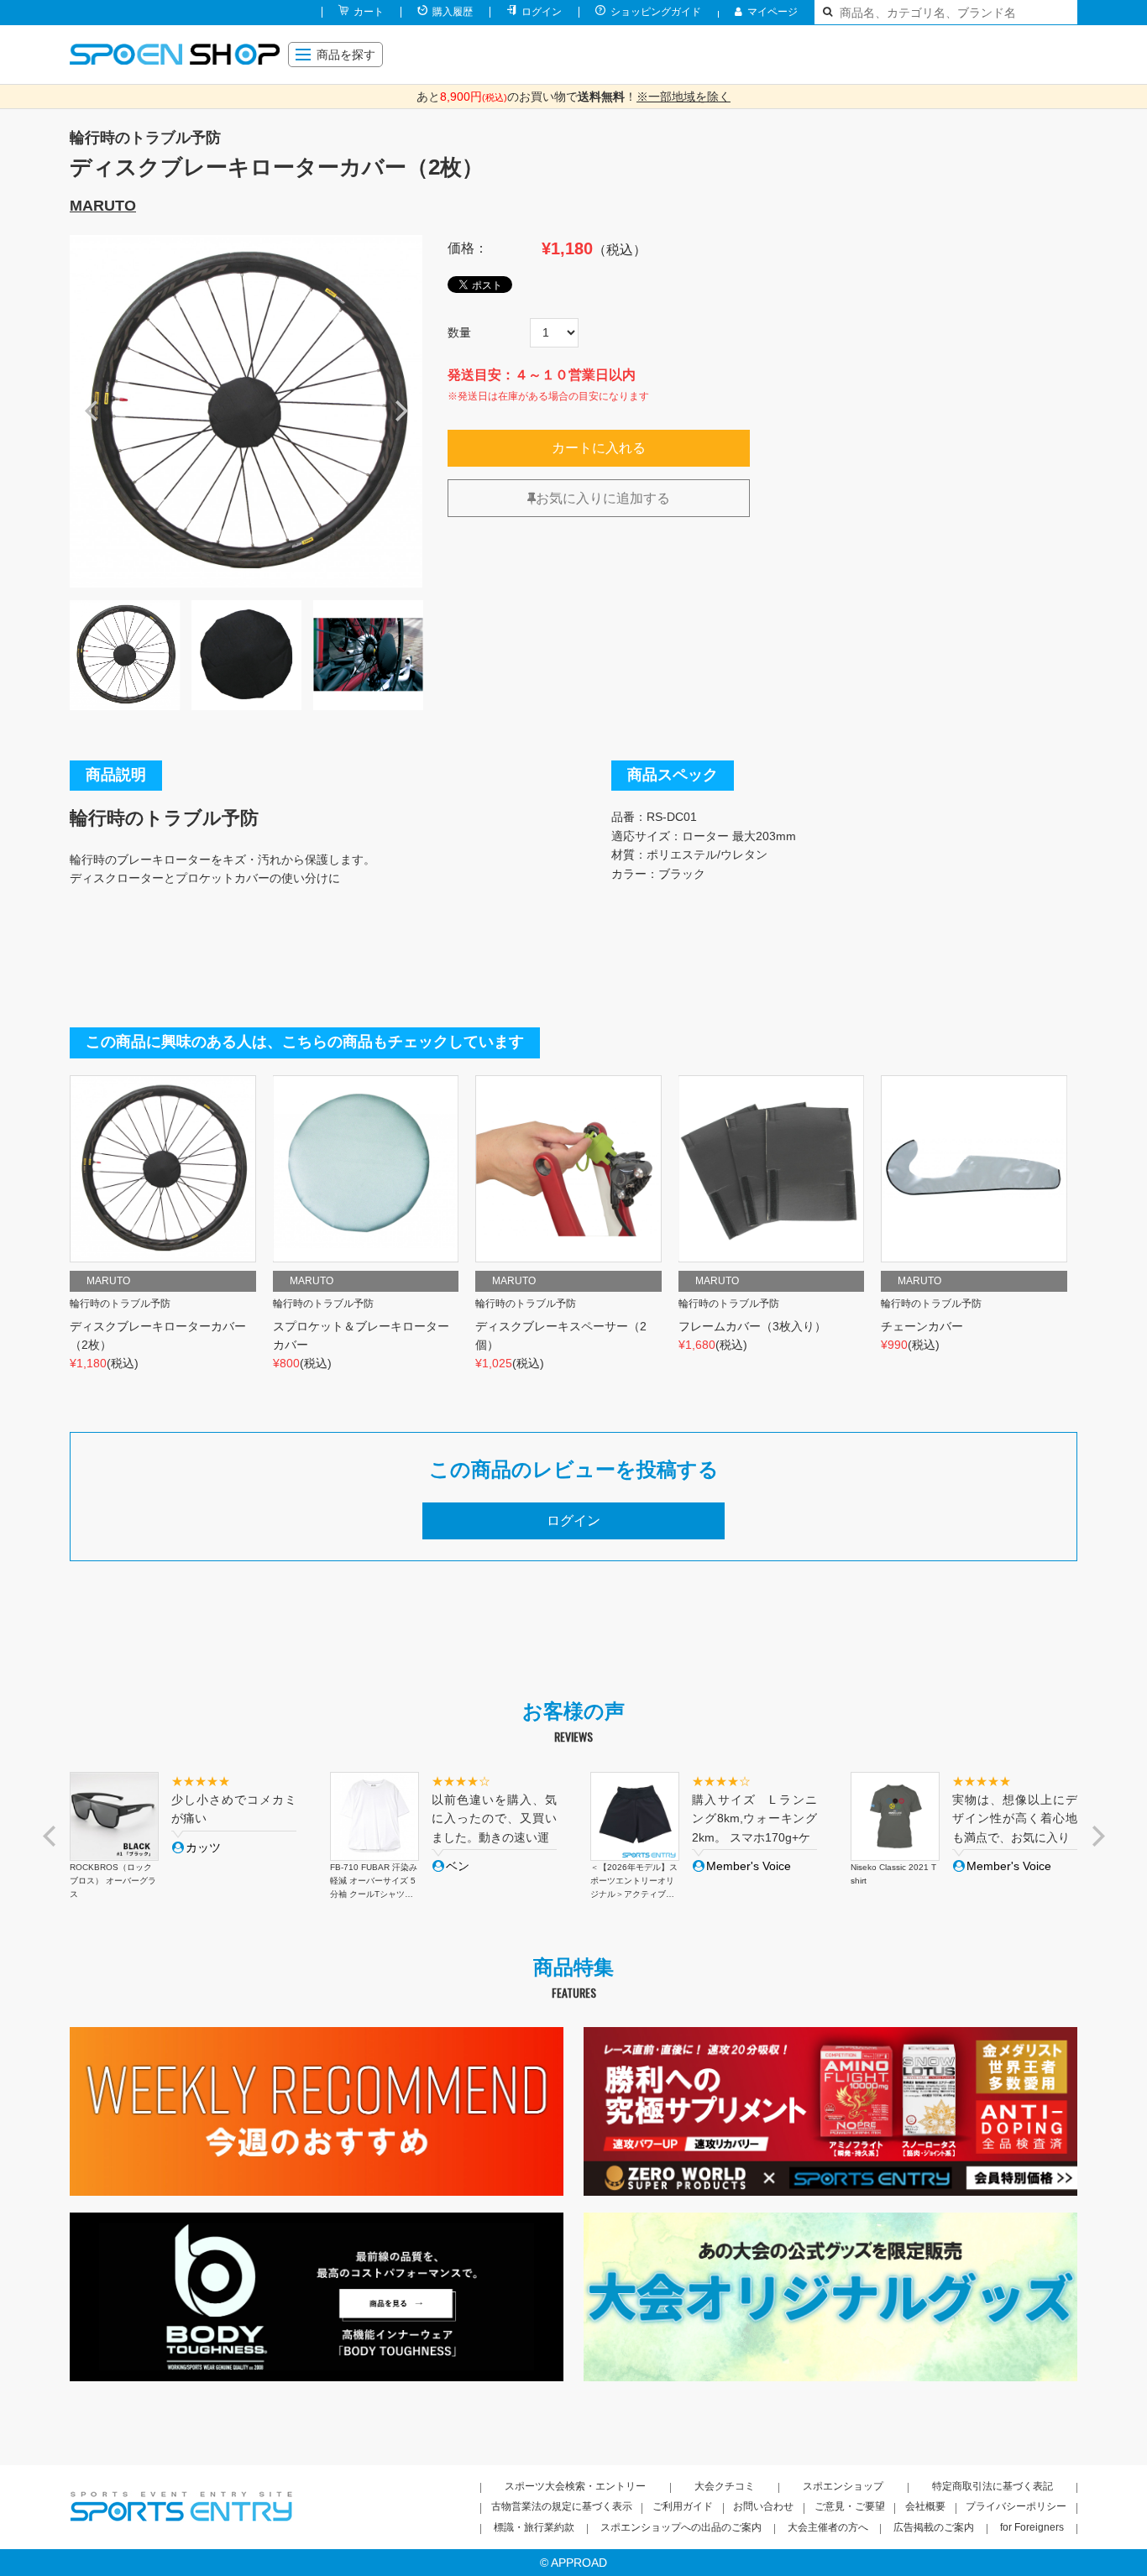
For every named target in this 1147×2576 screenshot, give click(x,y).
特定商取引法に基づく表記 (992, 2486)
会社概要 (925, 2506)
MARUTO (103, 206)
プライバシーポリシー (1016, 2506)
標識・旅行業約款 (534, 2527)
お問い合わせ (763, 2506)
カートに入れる (599, 448)
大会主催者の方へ (828, 2527)
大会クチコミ (725, 2486)
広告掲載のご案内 (934, 2527)
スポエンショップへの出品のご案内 (681, 2527)
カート (369, 12)
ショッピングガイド (656, 12)
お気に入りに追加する (603, 498)
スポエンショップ (843, 2486)
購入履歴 (453, 12)
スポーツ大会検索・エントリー (575, 2486)
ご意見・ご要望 (850, 2506)
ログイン (542, 12)
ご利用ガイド (683, 2506)
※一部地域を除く (683, 97)
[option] (246, 411)
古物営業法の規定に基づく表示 (562, 2506)
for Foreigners (1032, 2527)
